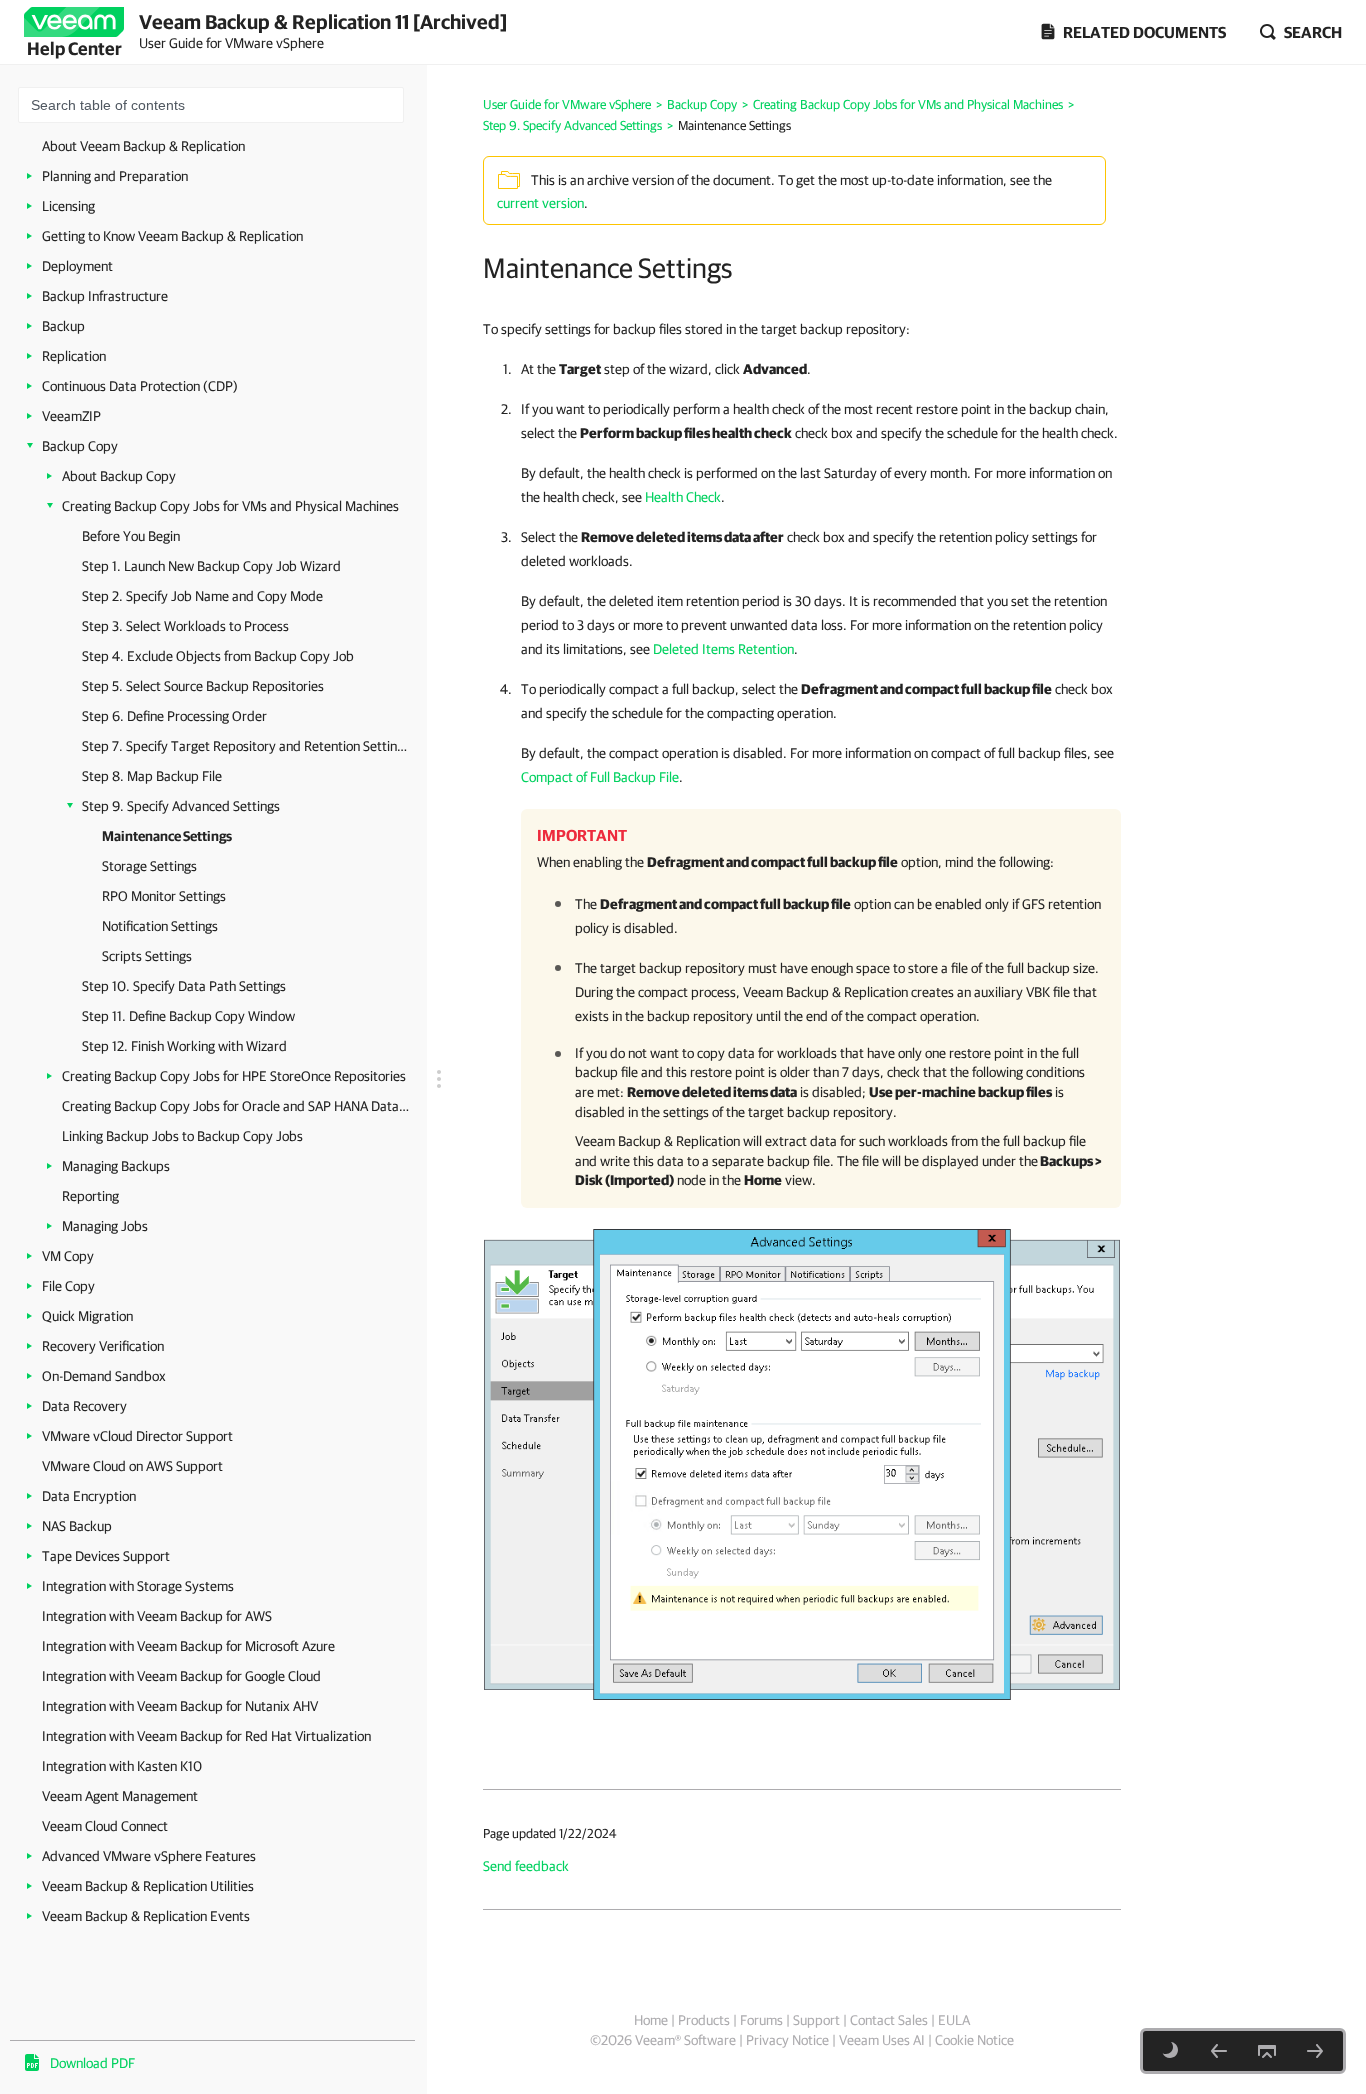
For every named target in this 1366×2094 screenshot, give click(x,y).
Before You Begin (131, 536)
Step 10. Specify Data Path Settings (184, 986)
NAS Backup (77, 1526)
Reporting (90, 1196)
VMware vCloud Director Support (137, 1436)
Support (816, 2020)
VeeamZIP (71, 416)
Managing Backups (116, 1166)
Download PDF (92, 2063)
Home (651, 2020)
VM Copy (68, 1256)
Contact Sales (889, 2020)
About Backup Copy (119, 476)
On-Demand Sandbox (104, 1376)
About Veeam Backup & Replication (143, 146)
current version (540, 203)
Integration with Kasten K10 (122, 1766)
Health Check (683, 497)
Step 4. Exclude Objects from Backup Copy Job (218, 656)
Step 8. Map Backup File (152, 776)
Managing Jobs (105, 1226)
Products (704, 2020)
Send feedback (526, 1866)
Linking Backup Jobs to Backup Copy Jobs (182, 1136)
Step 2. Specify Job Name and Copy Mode (202, 596)
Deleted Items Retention (723, 649)
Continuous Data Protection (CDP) (140, 386)
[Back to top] (1267, 2051)
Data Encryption (89, 1496)
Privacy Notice (787, 2040)
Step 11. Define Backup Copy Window (188, 1016)
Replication (74, 356)
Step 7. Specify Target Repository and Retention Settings (244, 746)
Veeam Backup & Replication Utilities (148, 1886)
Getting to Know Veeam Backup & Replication (172, 236)
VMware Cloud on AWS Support (132, 1466)
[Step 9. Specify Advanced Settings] (1219, 2051)
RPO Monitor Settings (164, 896)
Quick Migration (87, 1316)
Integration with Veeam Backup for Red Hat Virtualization (206, 1736)
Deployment (77, 266)
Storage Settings (149, 866)
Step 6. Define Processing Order (174, 716)
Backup (63, 326)
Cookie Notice (974, 2040)
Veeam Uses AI (882, 2040)
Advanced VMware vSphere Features (149, 1856)
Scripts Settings (147, 956)
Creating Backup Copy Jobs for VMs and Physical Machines (230, 506)
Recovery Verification (103, 1346)
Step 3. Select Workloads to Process (185, 626)
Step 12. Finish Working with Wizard (184, 1046)
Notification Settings (160, 926)
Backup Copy (80, 446)
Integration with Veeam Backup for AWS (157, 1616)
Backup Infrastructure (105, 296)
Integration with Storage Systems (138, 1586)
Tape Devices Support (106, 1556)
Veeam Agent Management (120, 1796)
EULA (954, 2020)
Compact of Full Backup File (600, 777)
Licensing (68, 206)
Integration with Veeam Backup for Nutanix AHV (180, 1706)
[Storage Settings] (1315, 2051)
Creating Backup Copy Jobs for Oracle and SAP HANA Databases (237, 1106)
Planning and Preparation (115, 176)
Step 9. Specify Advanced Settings (181, 806)
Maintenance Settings (167, 836)
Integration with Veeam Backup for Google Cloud (181, 1676)
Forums (761, 2020)
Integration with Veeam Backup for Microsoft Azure (188, 1646)
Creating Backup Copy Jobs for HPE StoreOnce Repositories (234, 1076)
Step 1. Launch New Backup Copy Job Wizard (211, 566)
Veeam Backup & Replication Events (146, 1916)
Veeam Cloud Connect (105, 1826)
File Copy (68, 1286)
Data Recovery (84, 1406)
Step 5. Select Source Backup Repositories (203, 686)
